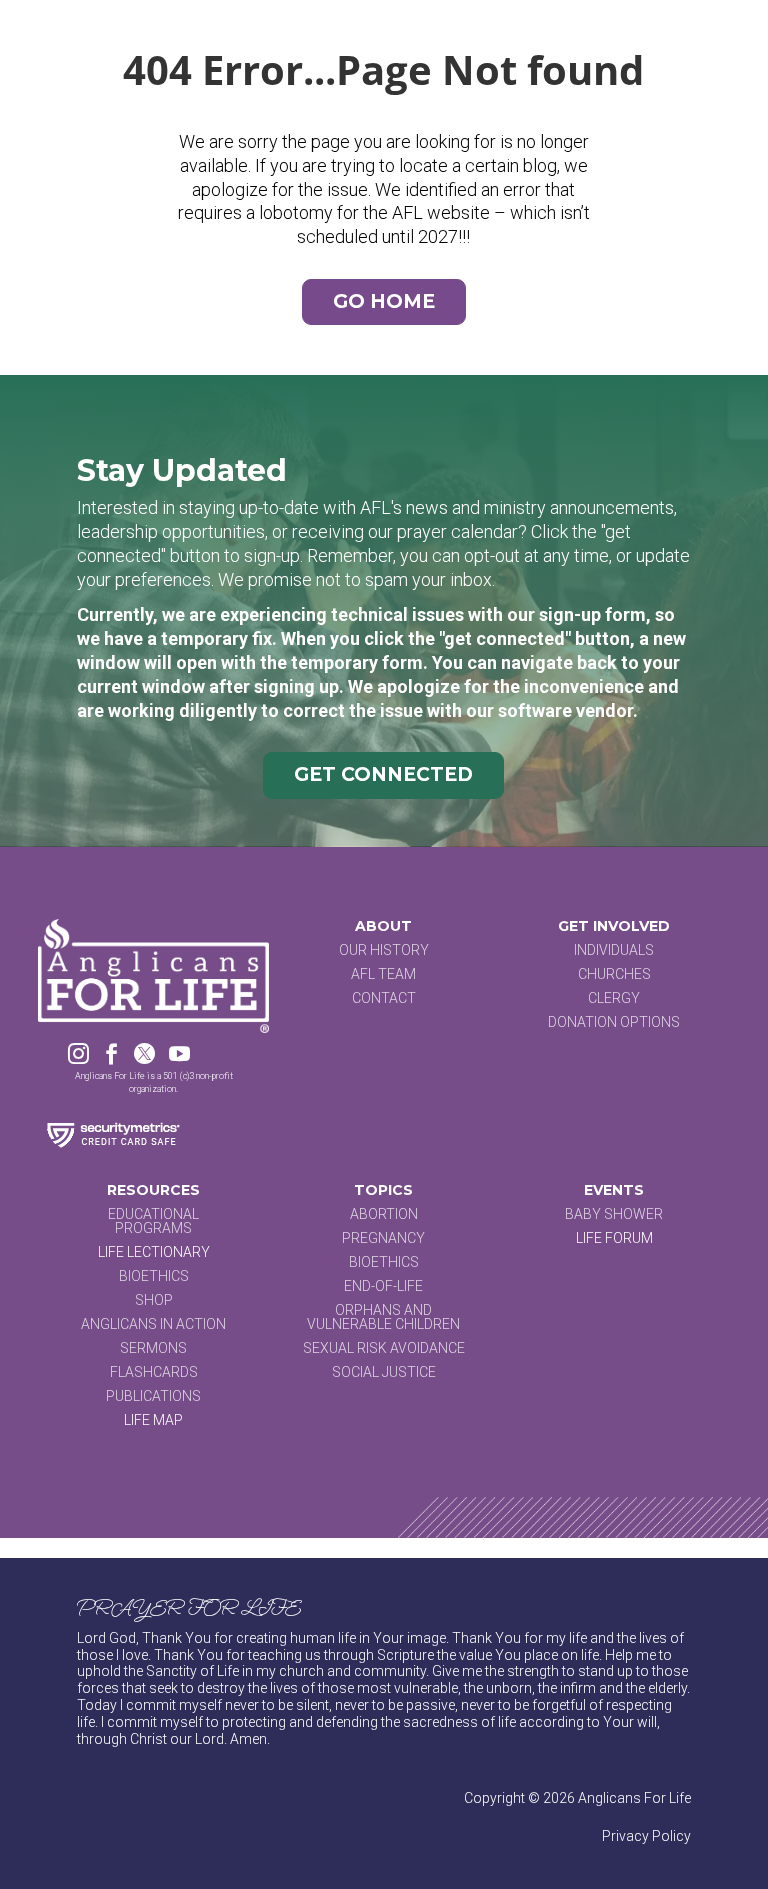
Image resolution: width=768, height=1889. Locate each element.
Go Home (384, 301)
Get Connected (383, 774)
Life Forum (614, 1238)
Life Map (153, 1420)
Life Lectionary (154, 1252)
